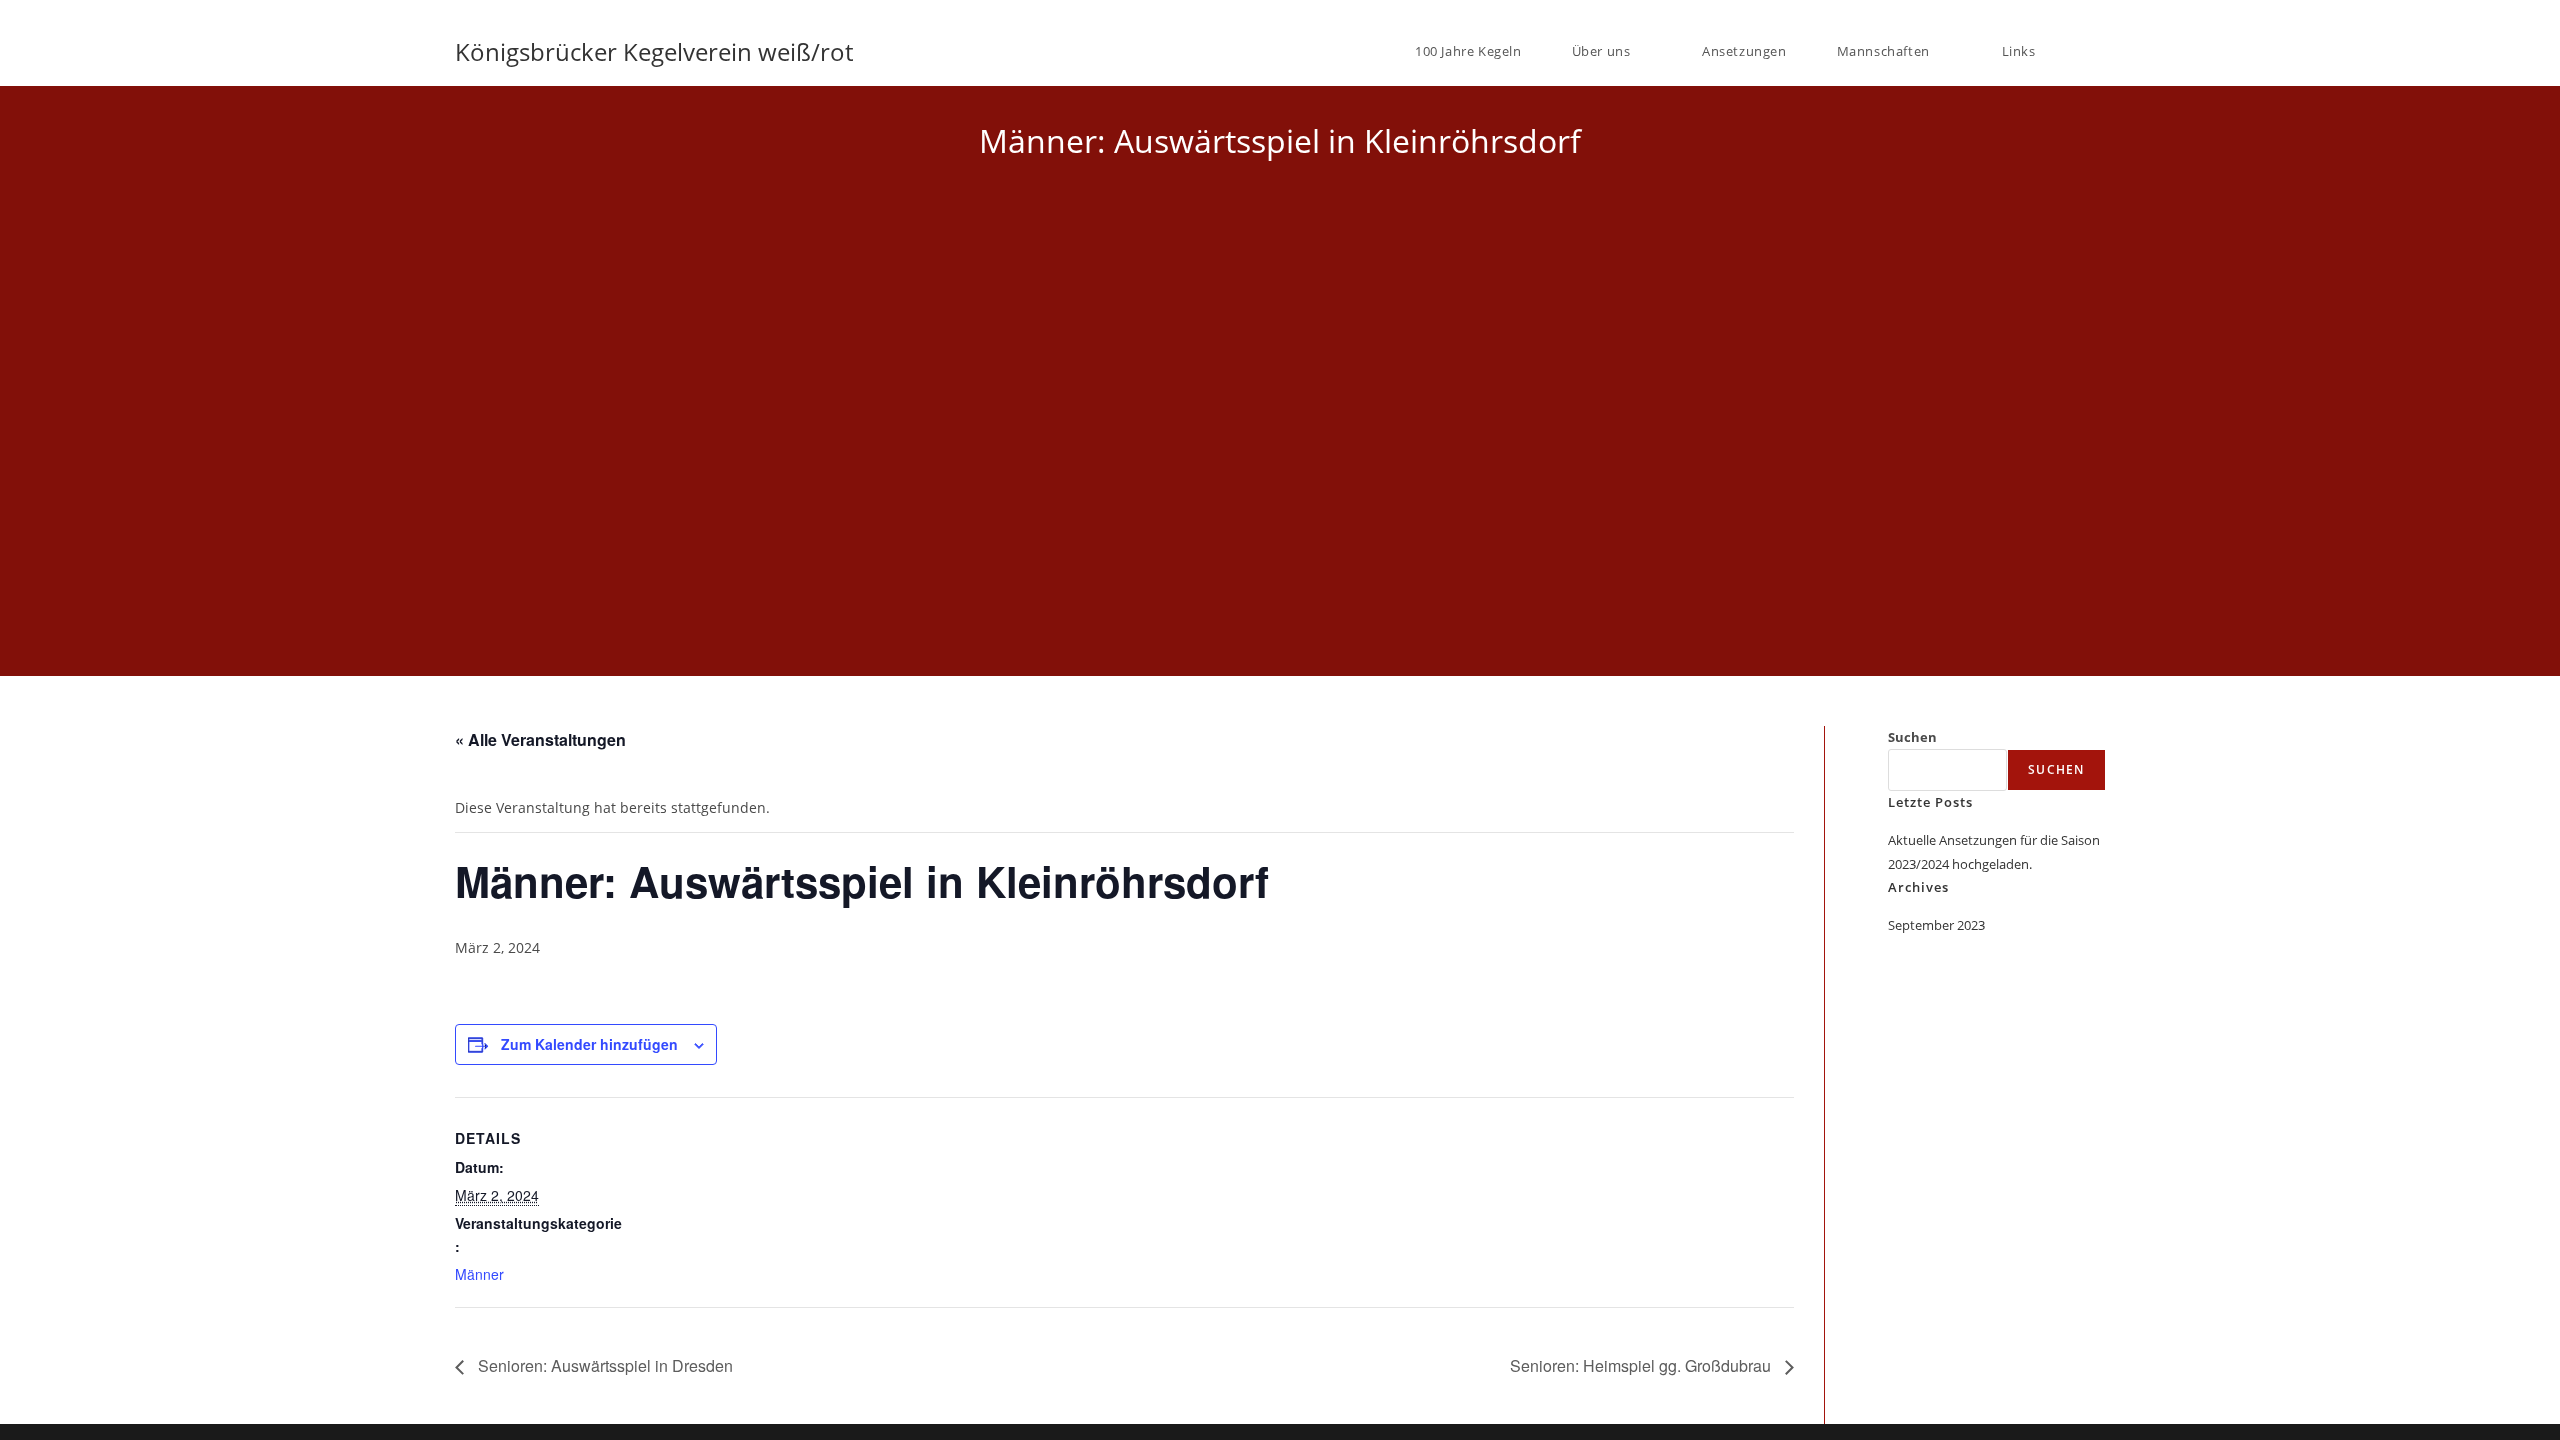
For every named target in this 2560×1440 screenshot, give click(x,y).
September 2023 (1936, 925)
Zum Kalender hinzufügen (589, 1044)
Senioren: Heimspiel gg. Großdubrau (1642, 1365)
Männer (479, 1274)
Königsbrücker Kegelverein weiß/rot (654, 51)
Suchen (1912, 737)
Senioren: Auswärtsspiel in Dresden (603, 1365)
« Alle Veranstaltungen (540, 739)
